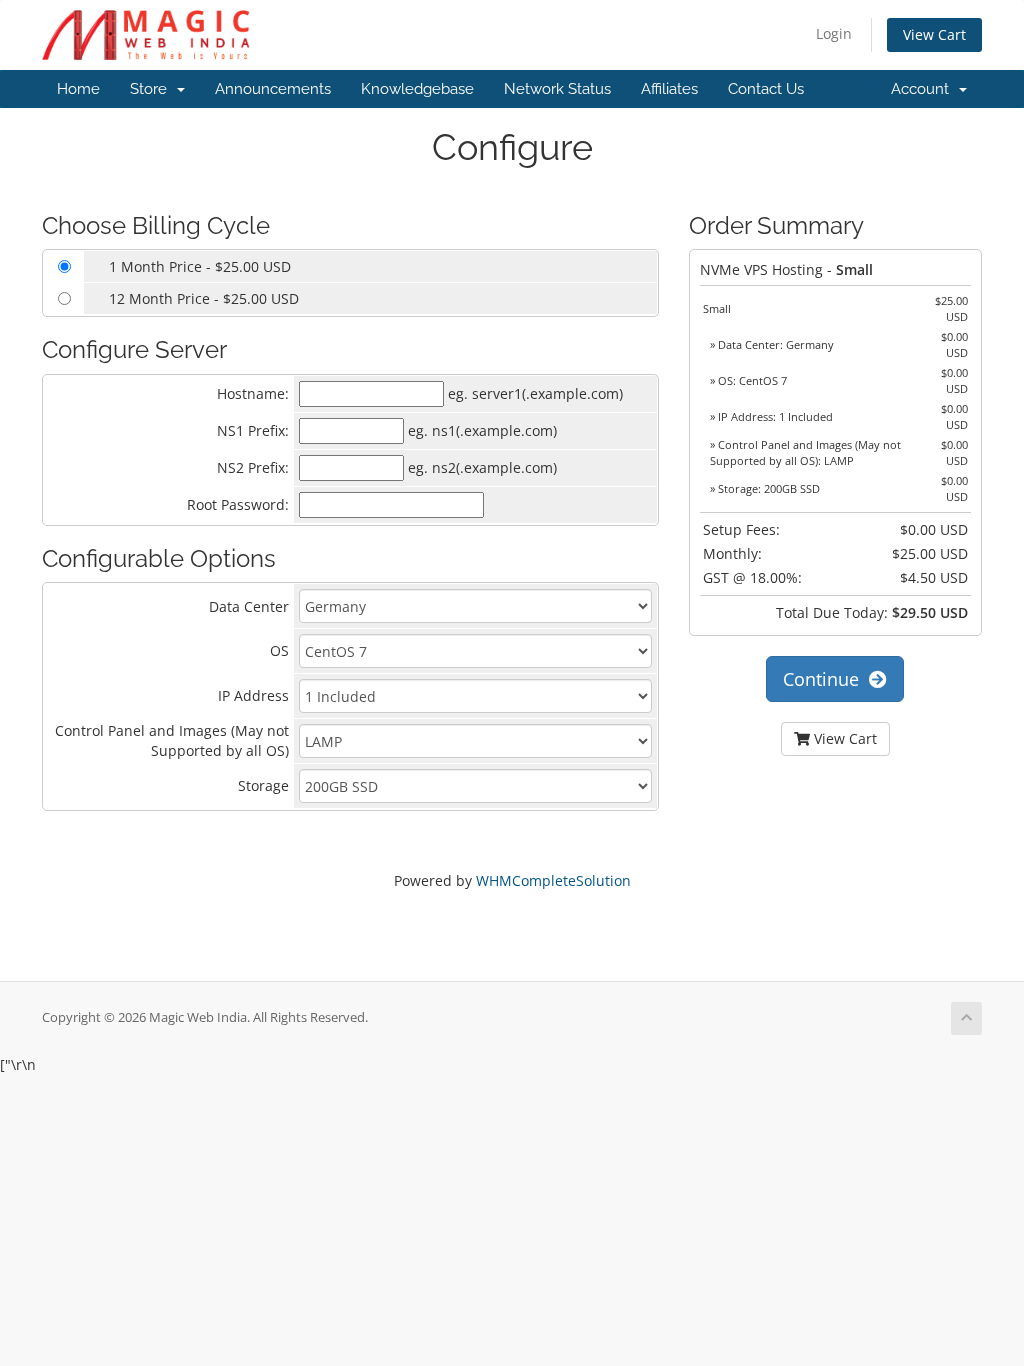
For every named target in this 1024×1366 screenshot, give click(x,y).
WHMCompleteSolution (553, 880)
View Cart (934, 34)
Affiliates (669, 89)
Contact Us (766, 89)
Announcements (273, 89)
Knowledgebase (417, 89)
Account (924, 89)
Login (834, 33)
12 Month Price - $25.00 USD (204, 298)
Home (78, 89)
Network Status (557, 89)
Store (152, 89)
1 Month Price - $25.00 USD (200, 266)
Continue (826, 679)
